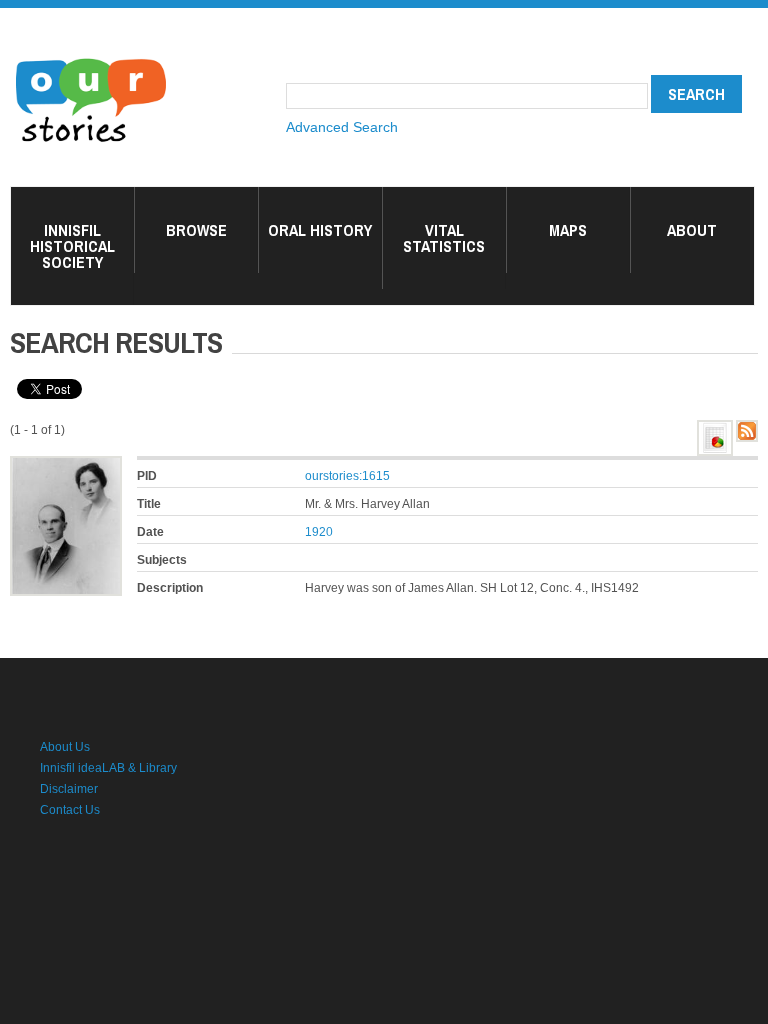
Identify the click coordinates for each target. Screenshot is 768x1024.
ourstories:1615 (347, 476)
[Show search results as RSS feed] (747, 430)
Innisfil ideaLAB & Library (108, 768)
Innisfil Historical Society (72, 246)
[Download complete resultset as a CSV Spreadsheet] (715, 430)
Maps (568, 230)
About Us (65, 747)
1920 (319, 532)
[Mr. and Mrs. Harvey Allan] (66, 466)
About (692, 230)
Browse (196, 230)
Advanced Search (342, 127)
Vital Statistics (444, 238)
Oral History (320, 230)
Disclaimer (69, 789)
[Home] (91, 60)
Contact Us (70, 810)
